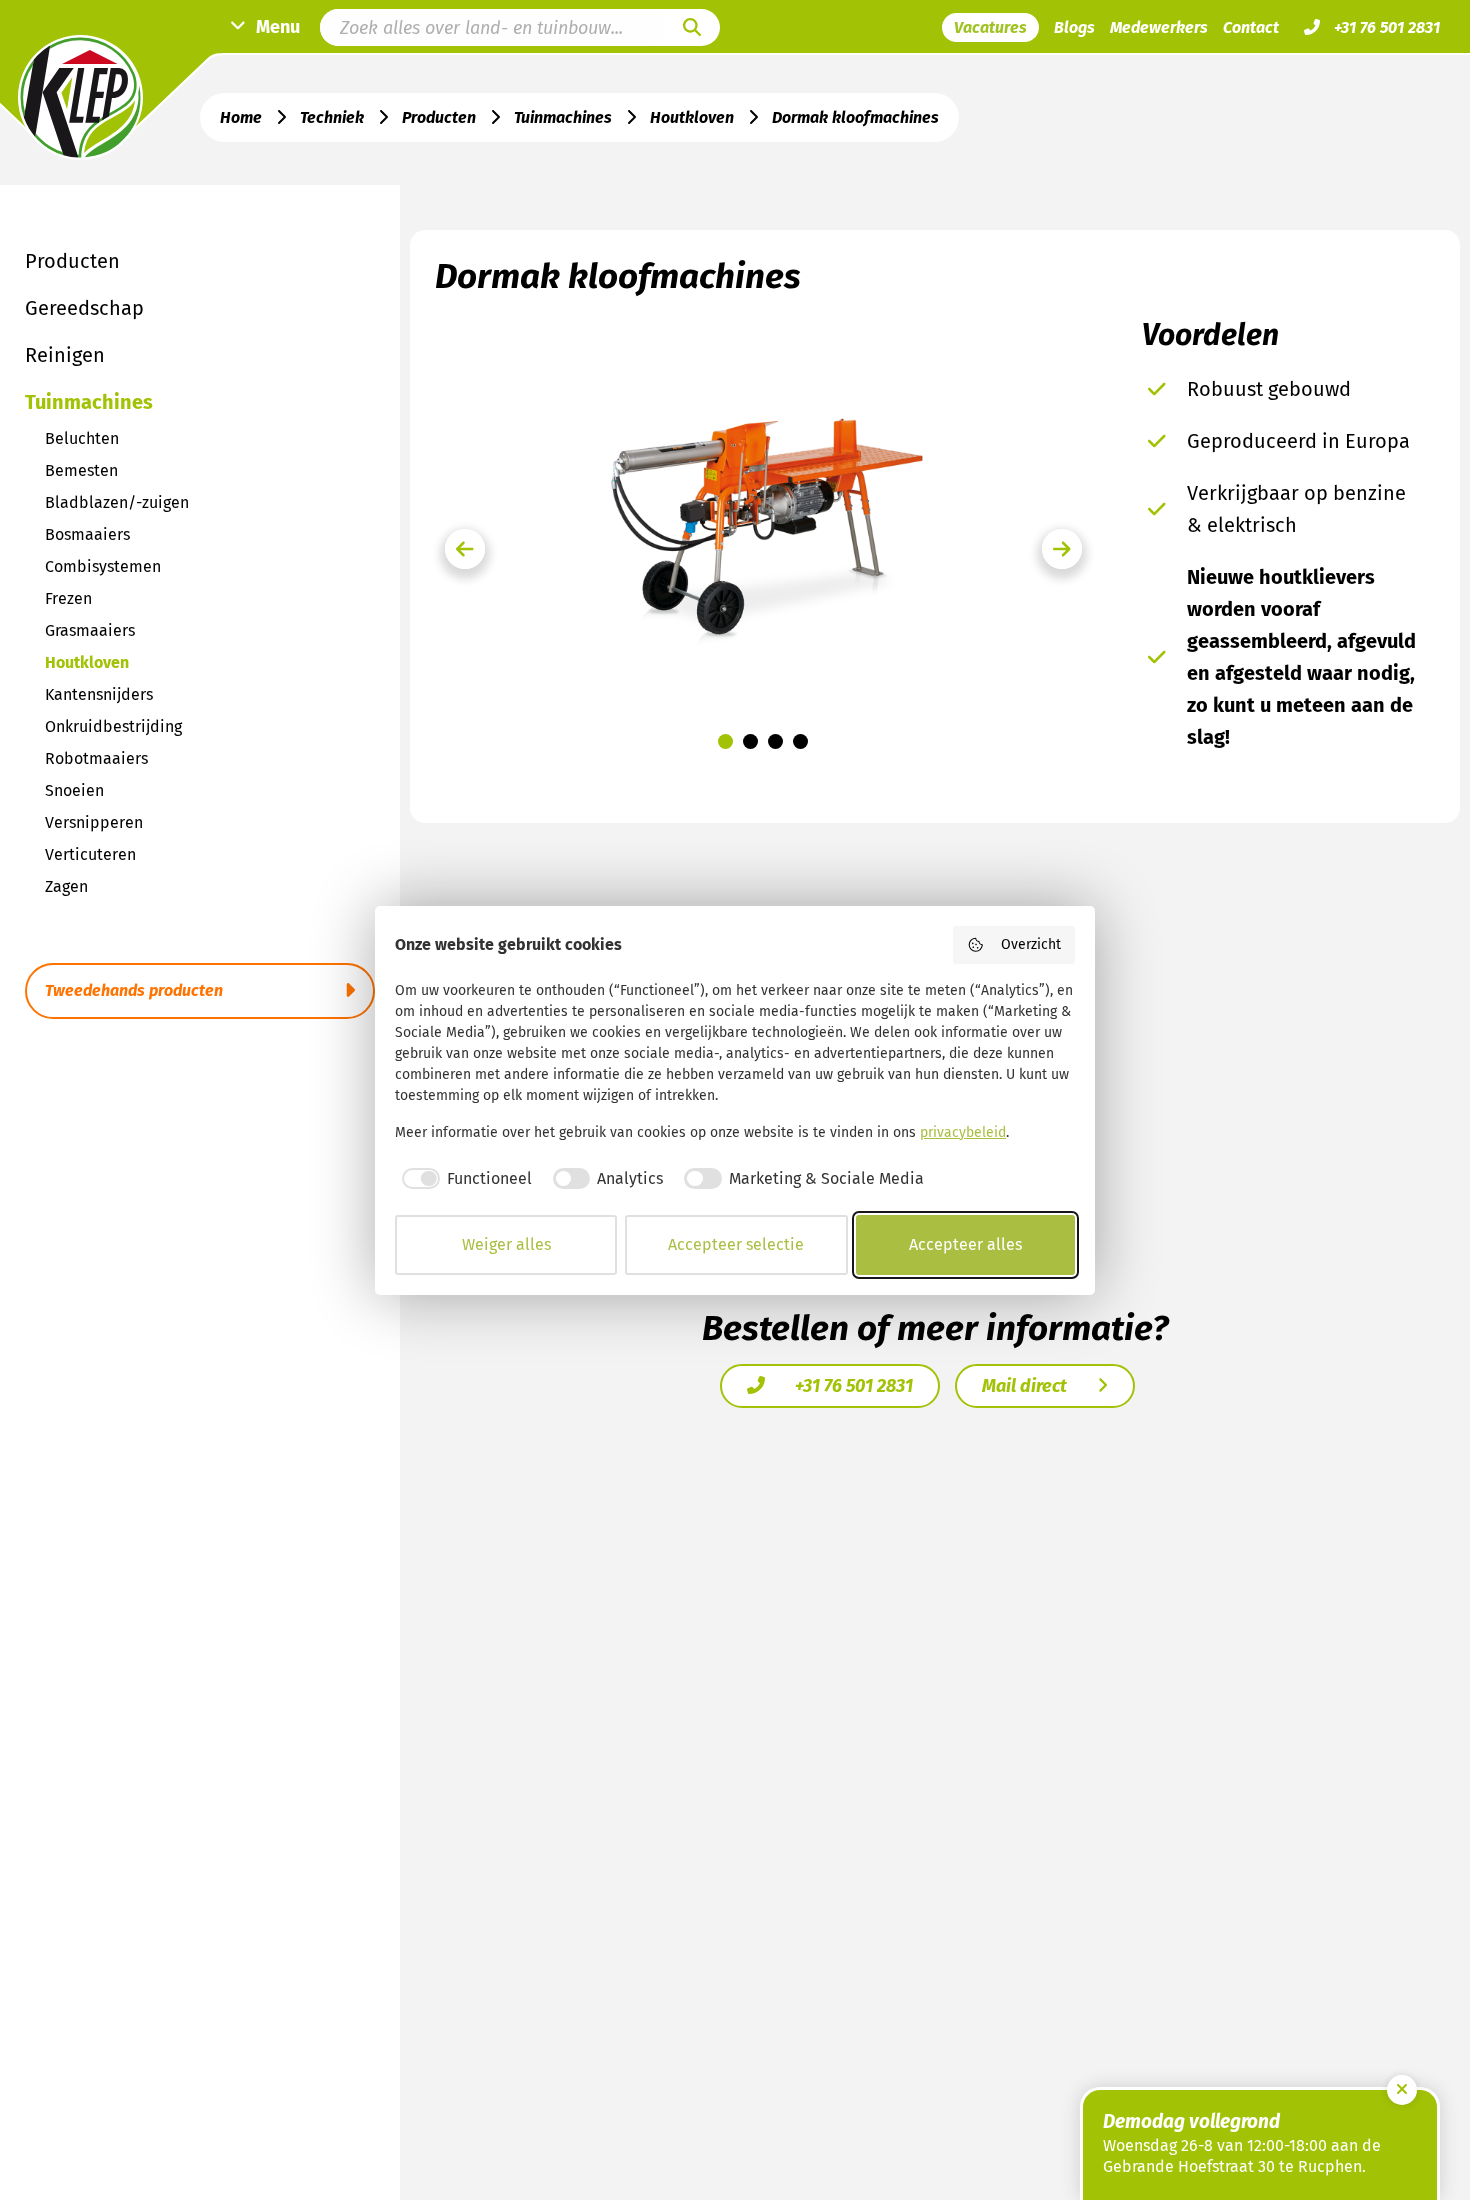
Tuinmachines (563, 117)
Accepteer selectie (736, 1244)
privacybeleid (963, 1132)
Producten (439, 117)
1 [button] (725, 741)
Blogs (1074, 27)
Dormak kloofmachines (855, 117)
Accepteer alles (965, 1244)
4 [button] (800, 741)
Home (241, 117)
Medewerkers (1159, 27)
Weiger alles (506, 1244)
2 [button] (750, 741)
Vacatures (990, 27)
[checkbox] (463, 1179)
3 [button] (775, 741)
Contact (1251, 27)
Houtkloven (692, 117)
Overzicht (1031, 944)
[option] (763, 519)
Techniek (332, 117)
